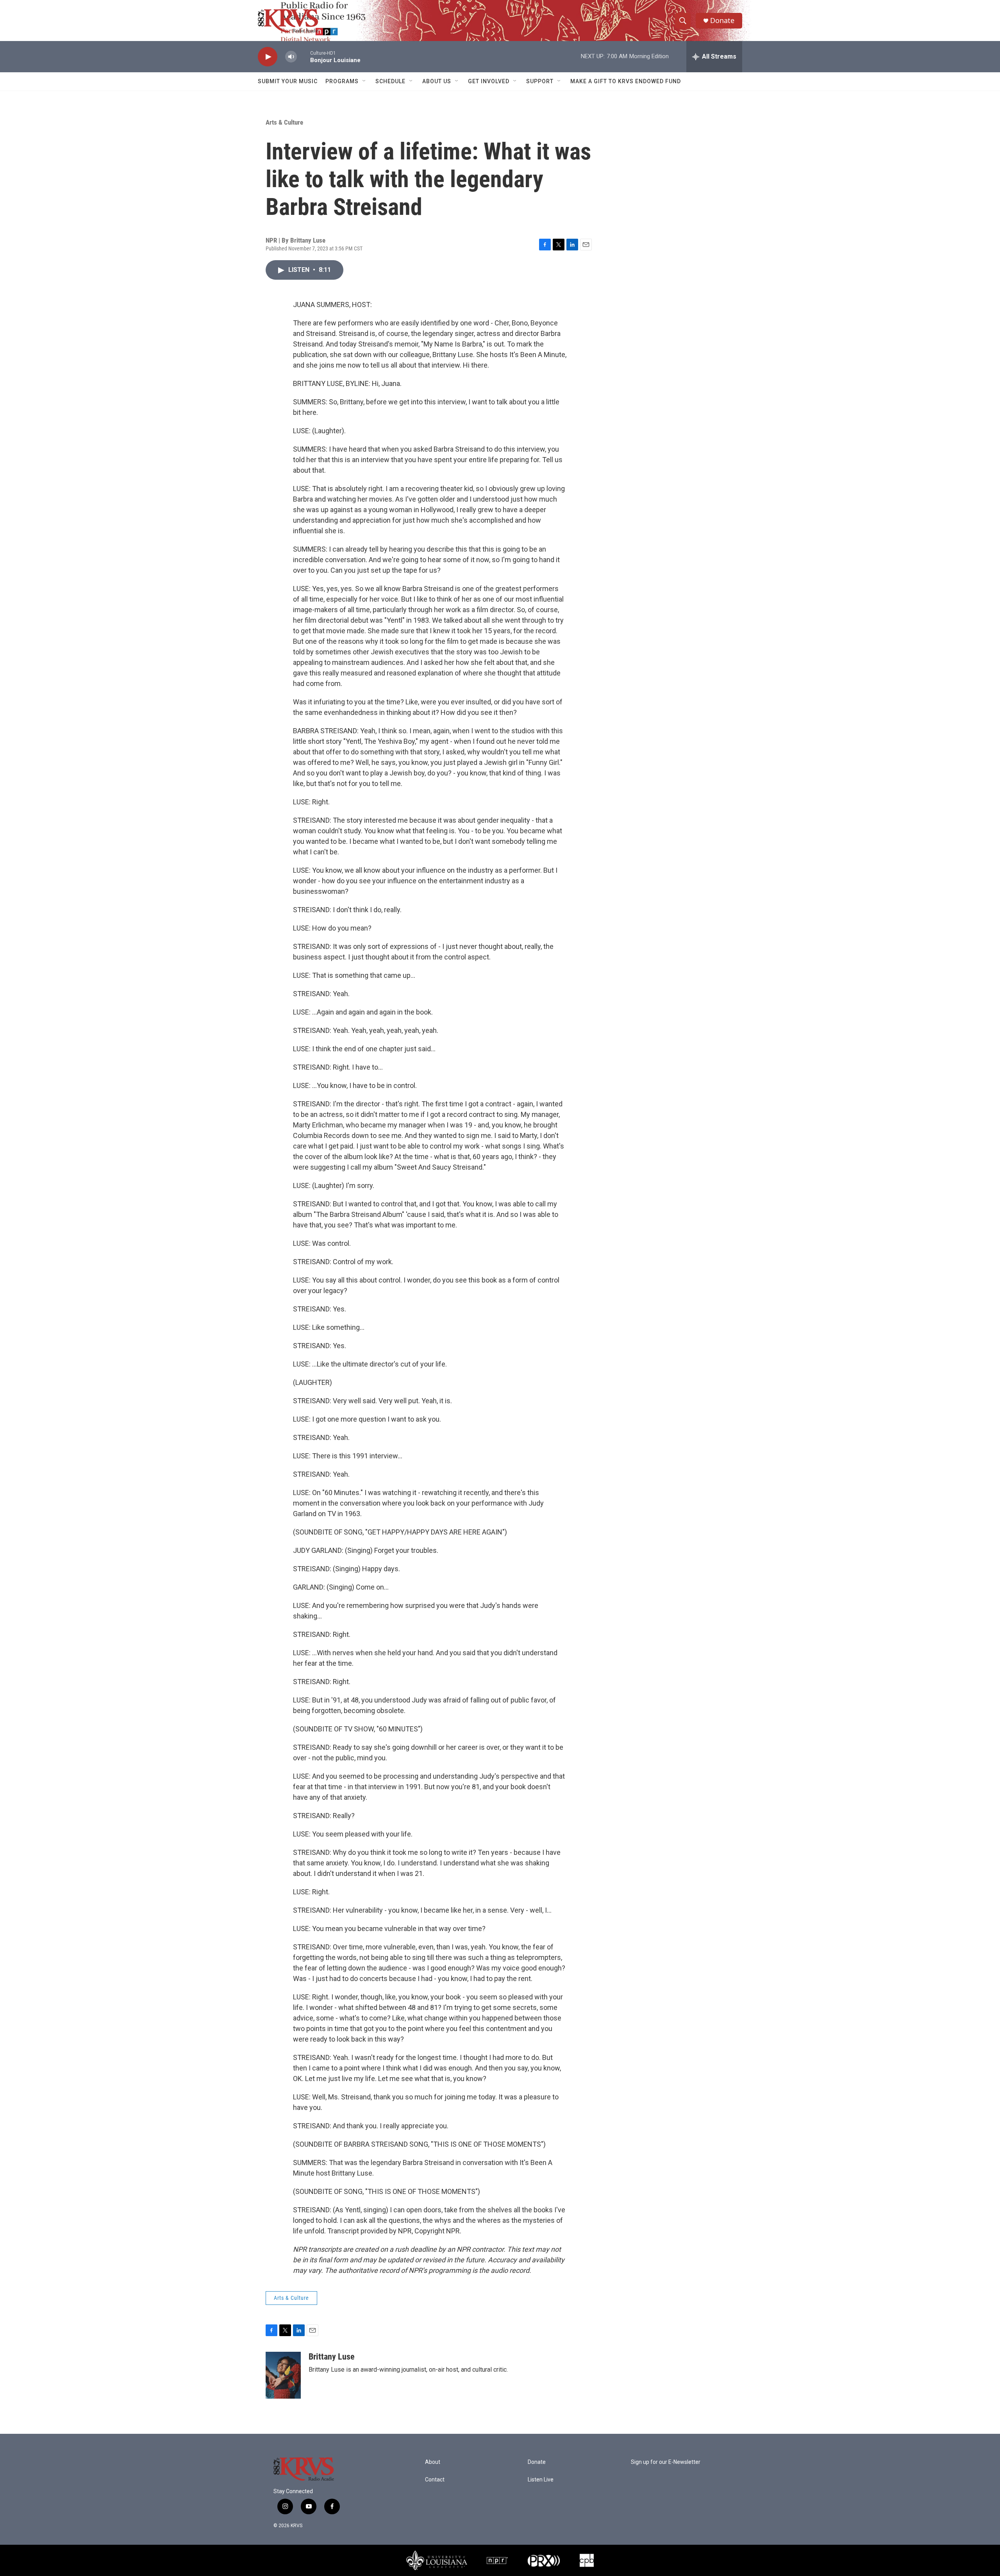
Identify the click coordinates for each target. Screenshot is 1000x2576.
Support (540, 81)
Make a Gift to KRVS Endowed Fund (626, 81)
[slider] (304, 56)
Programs (342, 81)
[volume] (291, 57)
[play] (268, 57)
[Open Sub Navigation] (364, 81)
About (433, 2462)
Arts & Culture (284, 122)
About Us (437, 81)
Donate (722, 21)
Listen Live (541, 2480)
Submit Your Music (288, 81)
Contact (435, 2480)
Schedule (390, 81)
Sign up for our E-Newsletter (666, 2462)
